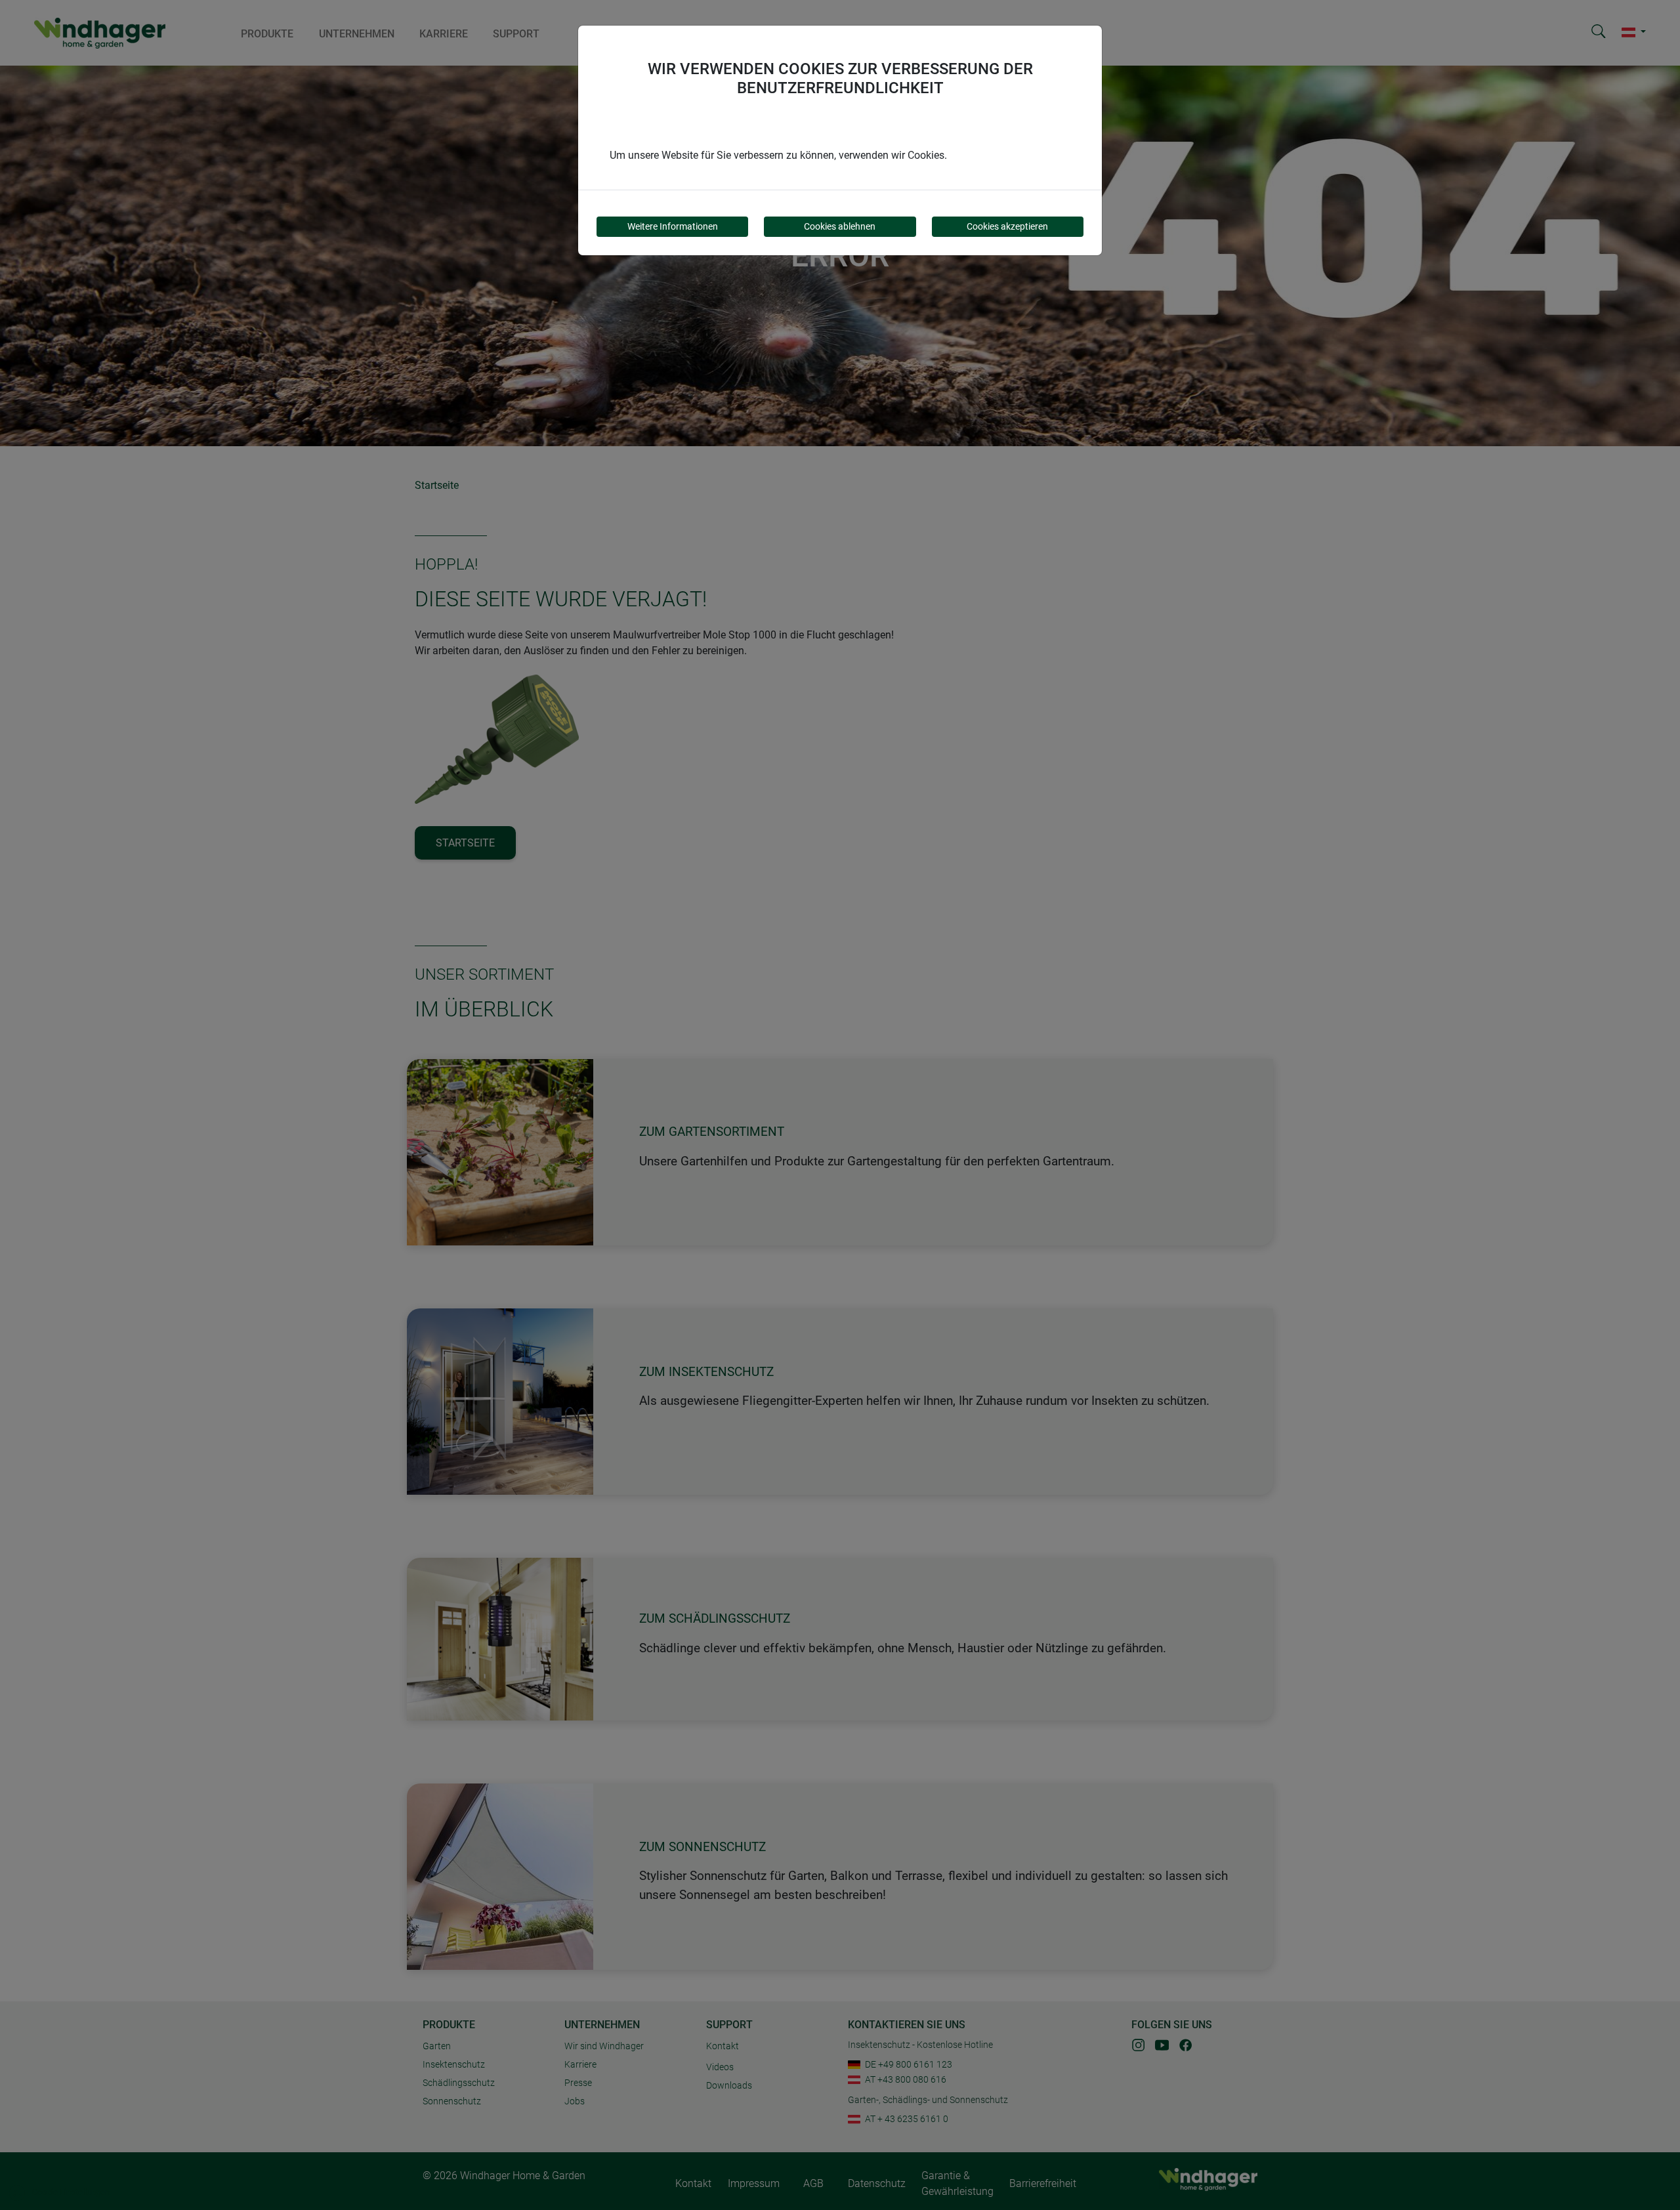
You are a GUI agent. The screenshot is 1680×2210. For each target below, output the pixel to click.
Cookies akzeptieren (1007, 226)
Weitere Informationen (673, 226)
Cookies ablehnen (840, 226)
